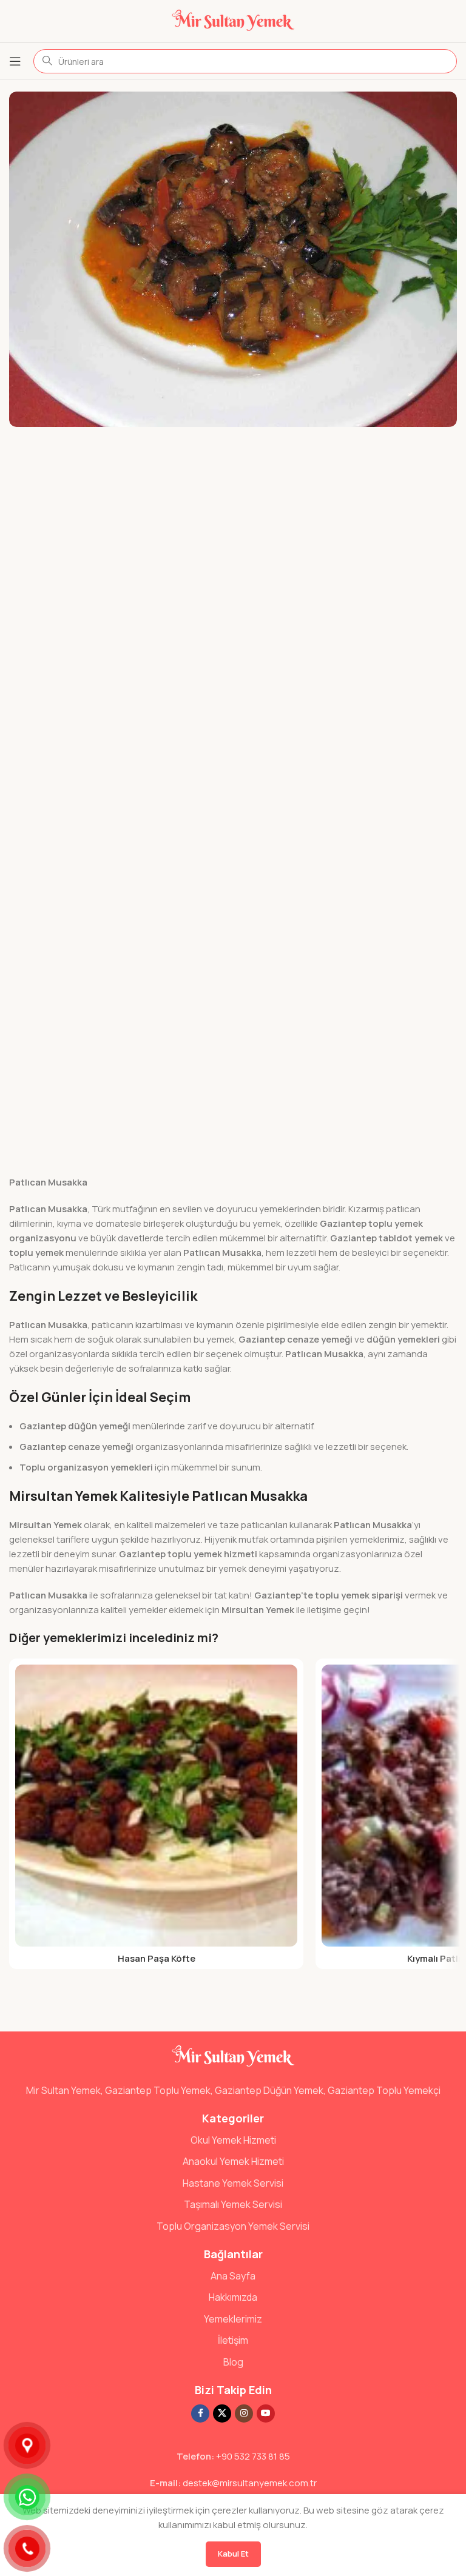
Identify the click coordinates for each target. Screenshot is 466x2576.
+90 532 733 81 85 (253, 2456)
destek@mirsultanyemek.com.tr (250, 2483)
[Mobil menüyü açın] (15, 61)
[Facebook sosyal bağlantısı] (200, 2413)
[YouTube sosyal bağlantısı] (266, 2413)
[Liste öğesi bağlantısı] (233, 2141)
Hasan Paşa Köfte (157, 1958)
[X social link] (222, 2413)
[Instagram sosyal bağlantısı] (244, 2413)
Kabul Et (233, 2554)
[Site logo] (233, 20)
